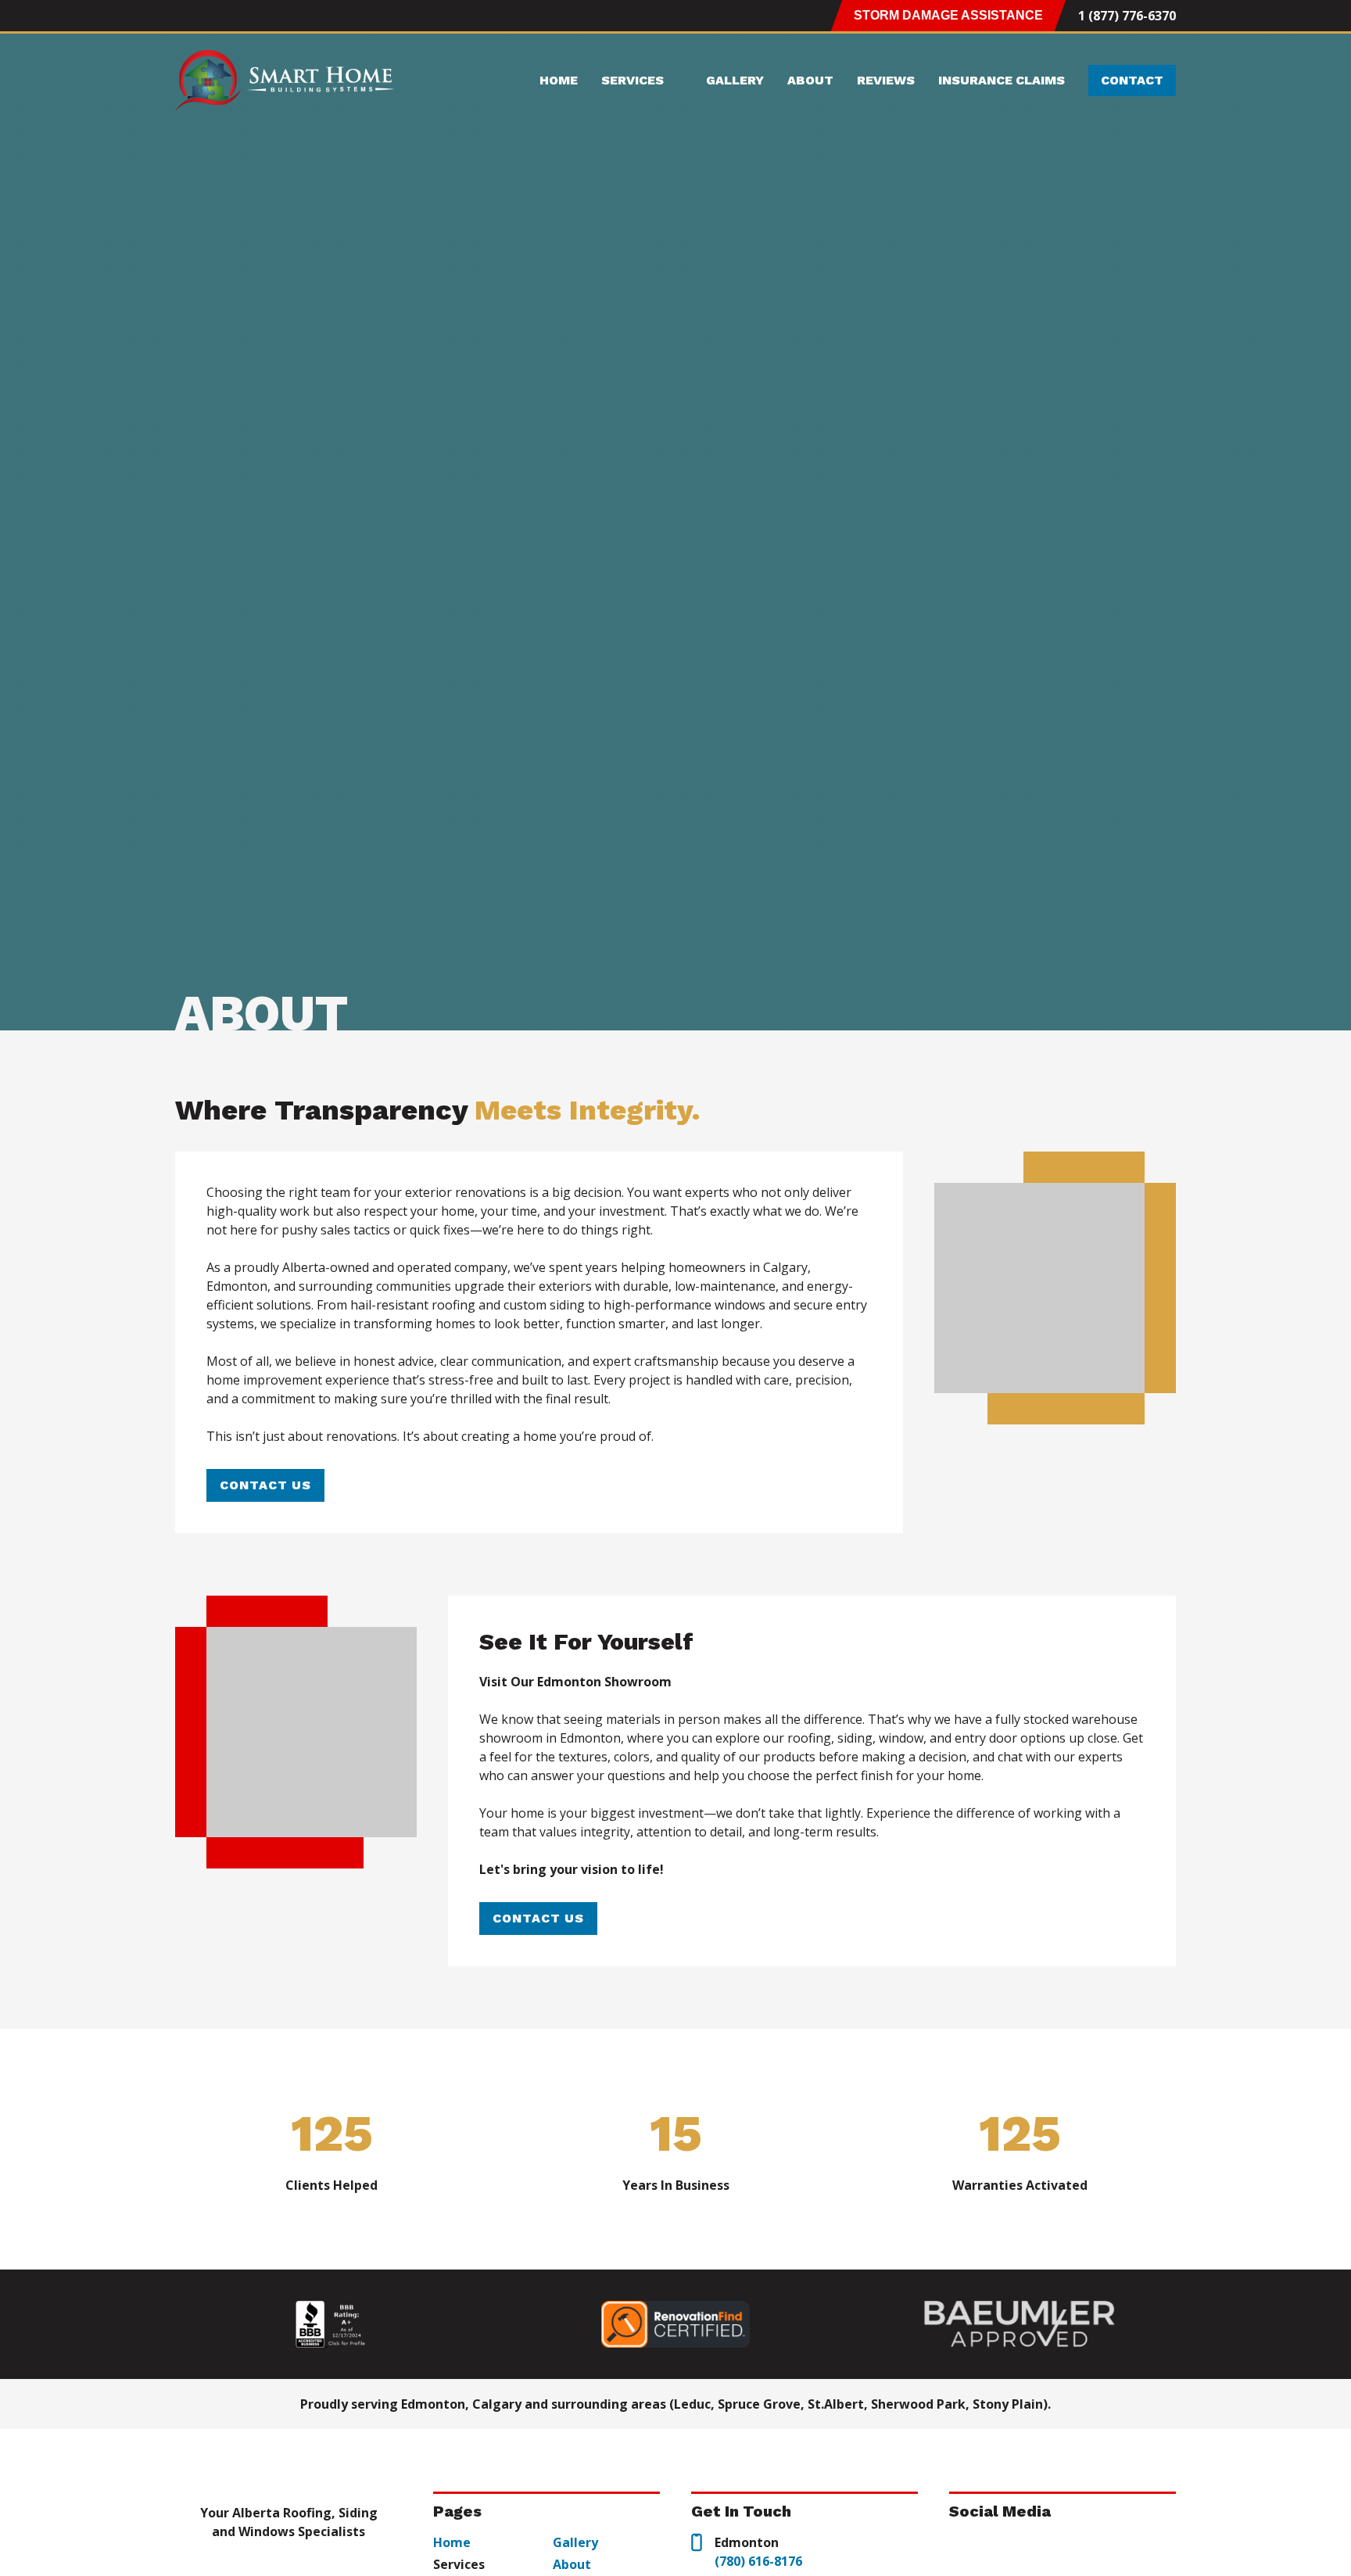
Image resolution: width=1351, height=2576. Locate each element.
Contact (1132, 80)
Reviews (886, 80)
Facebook (213, 16)
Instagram (185, 16)
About (810, 80)
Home (559, 80)
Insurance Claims (1002, 80)
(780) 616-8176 (758, 2561)
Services (632, 80)
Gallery (735, 80)
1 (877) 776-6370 (1127, 16)
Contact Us (265, 1485)
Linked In (242, 16)
